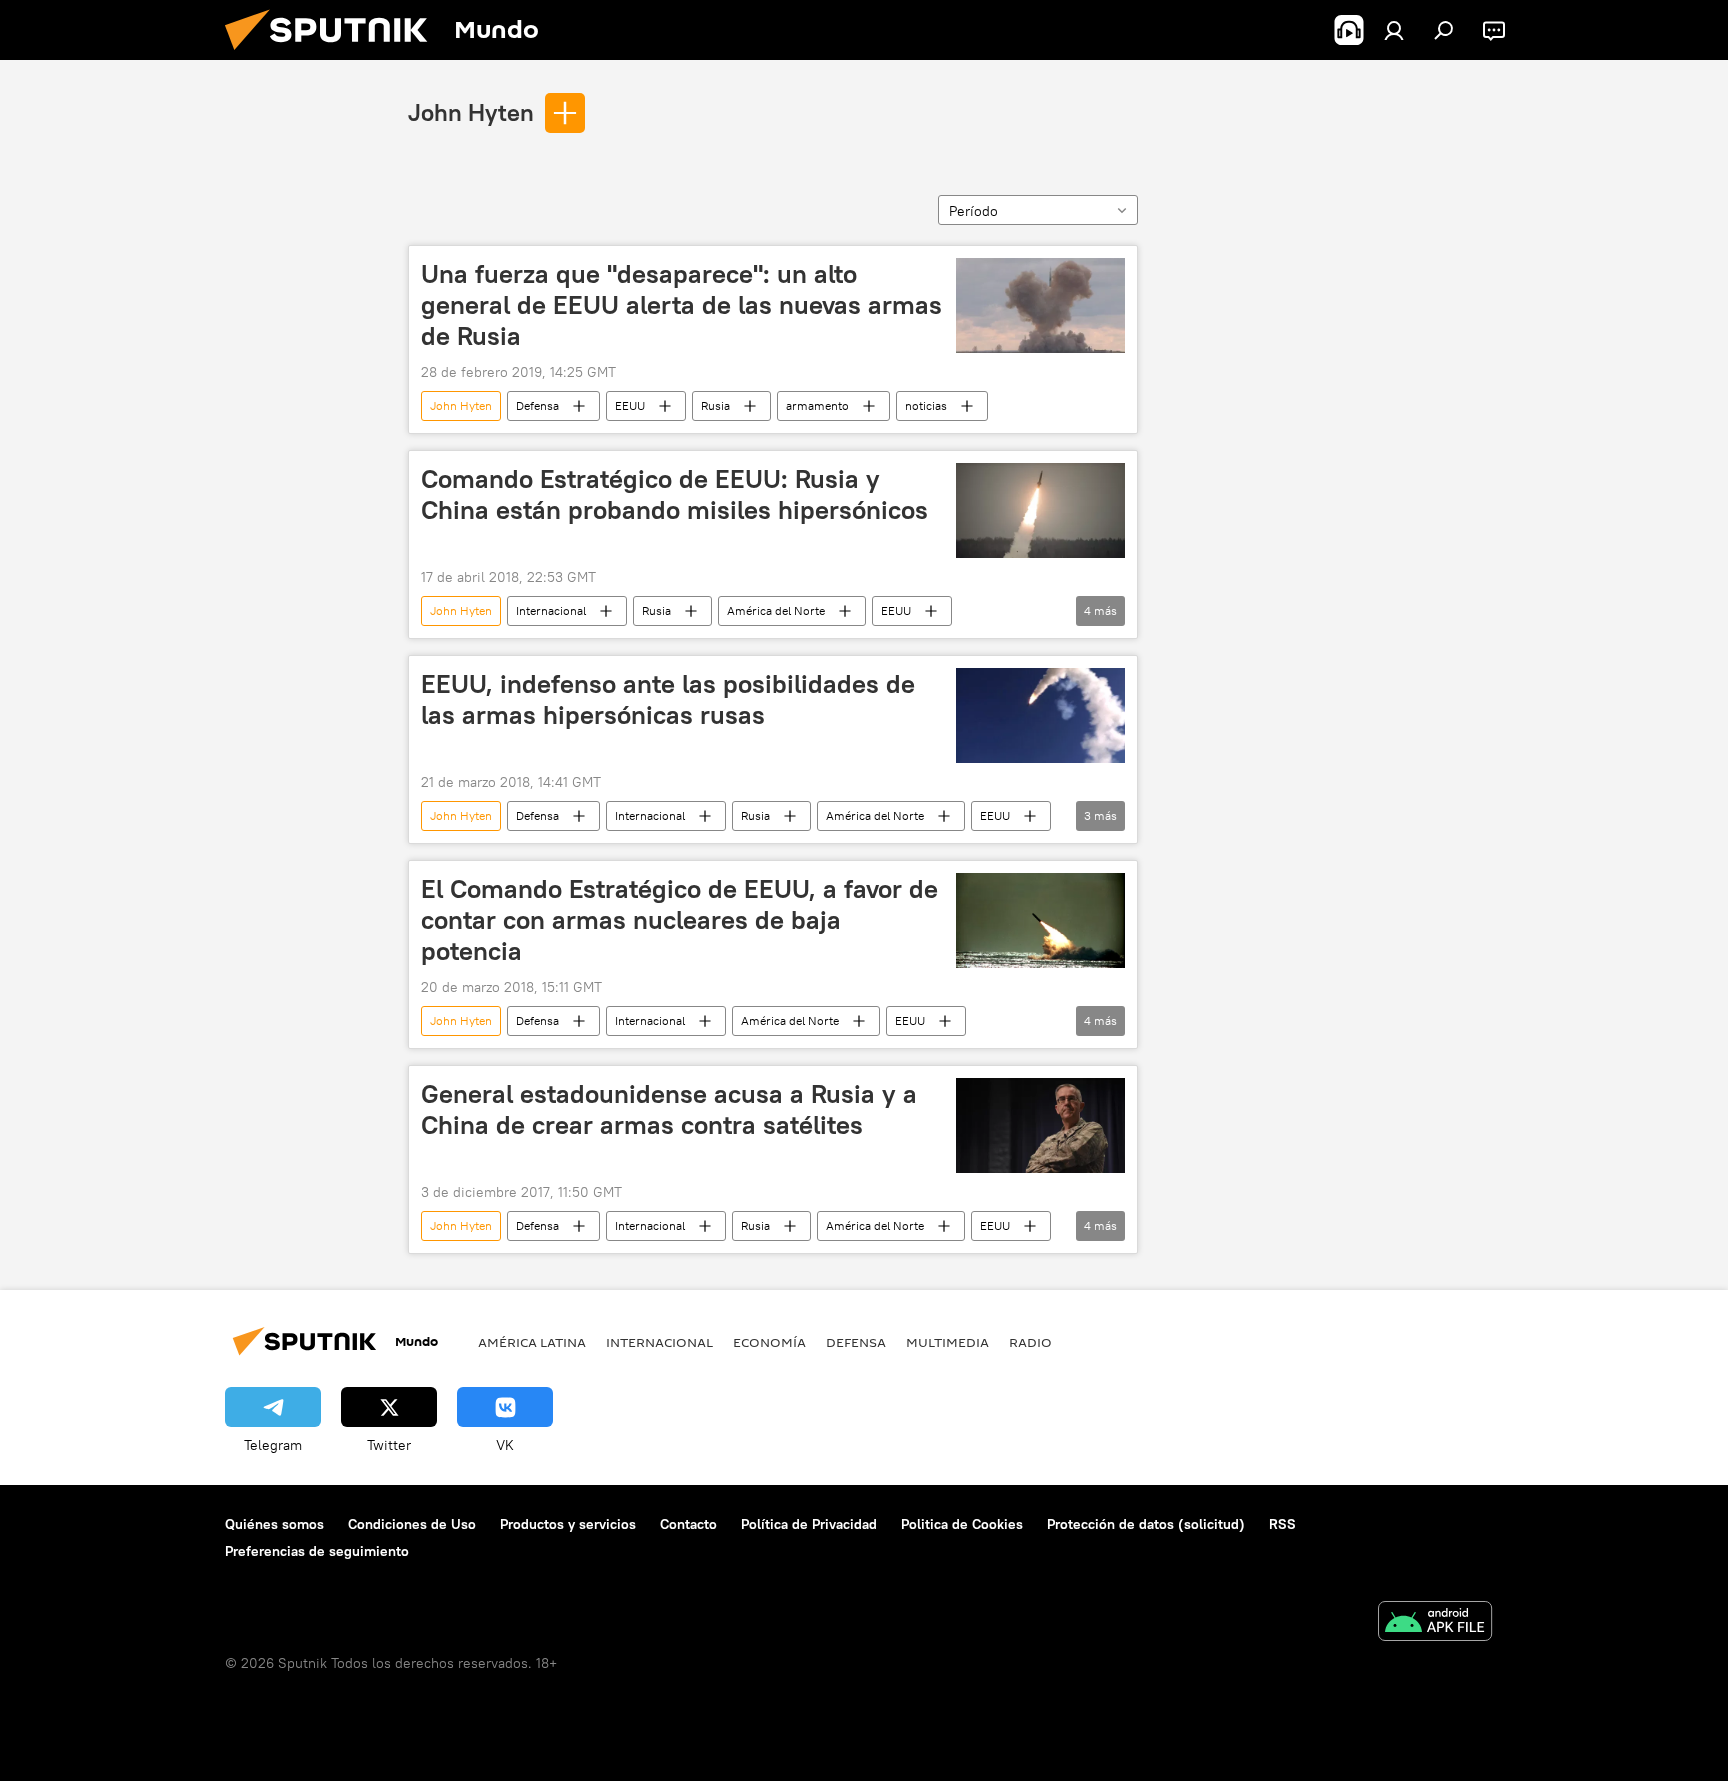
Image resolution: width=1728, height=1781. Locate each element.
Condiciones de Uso (412, 1524)
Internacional (551, 610)
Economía (769, 1342)
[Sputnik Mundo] (334, 55)
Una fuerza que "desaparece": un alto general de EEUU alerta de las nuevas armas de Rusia (681, 305)
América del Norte (776, 610)
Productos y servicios (568, 1524)
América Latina (532, 1342)
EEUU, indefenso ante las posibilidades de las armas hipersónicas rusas (668, 699)
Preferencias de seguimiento (317, 1551)
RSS (1282, 1524)
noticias (926, 405)
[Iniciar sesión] (1394, 30)
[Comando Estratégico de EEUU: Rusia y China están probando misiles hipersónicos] (1040, 510)
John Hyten (471, 112)
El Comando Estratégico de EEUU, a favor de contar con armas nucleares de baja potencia (679, 920)
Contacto (688, 1524)
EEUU (630, 405)
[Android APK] (1435, 1623)
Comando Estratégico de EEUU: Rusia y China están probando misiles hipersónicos (674, 494)
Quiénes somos (274, 1524)
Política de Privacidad (809, 1524)
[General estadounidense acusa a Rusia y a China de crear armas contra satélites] (1040, 1125)
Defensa (537, 405)
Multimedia (947, 1342)
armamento (817, 405)
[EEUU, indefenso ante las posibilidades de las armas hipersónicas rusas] (1040, 715)
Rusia (715, 405)
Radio (1030, 1342)
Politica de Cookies (962, 1524)
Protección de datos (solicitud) (1146, 1524)
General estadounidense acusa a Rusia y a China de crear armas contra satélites (669, 1109)
